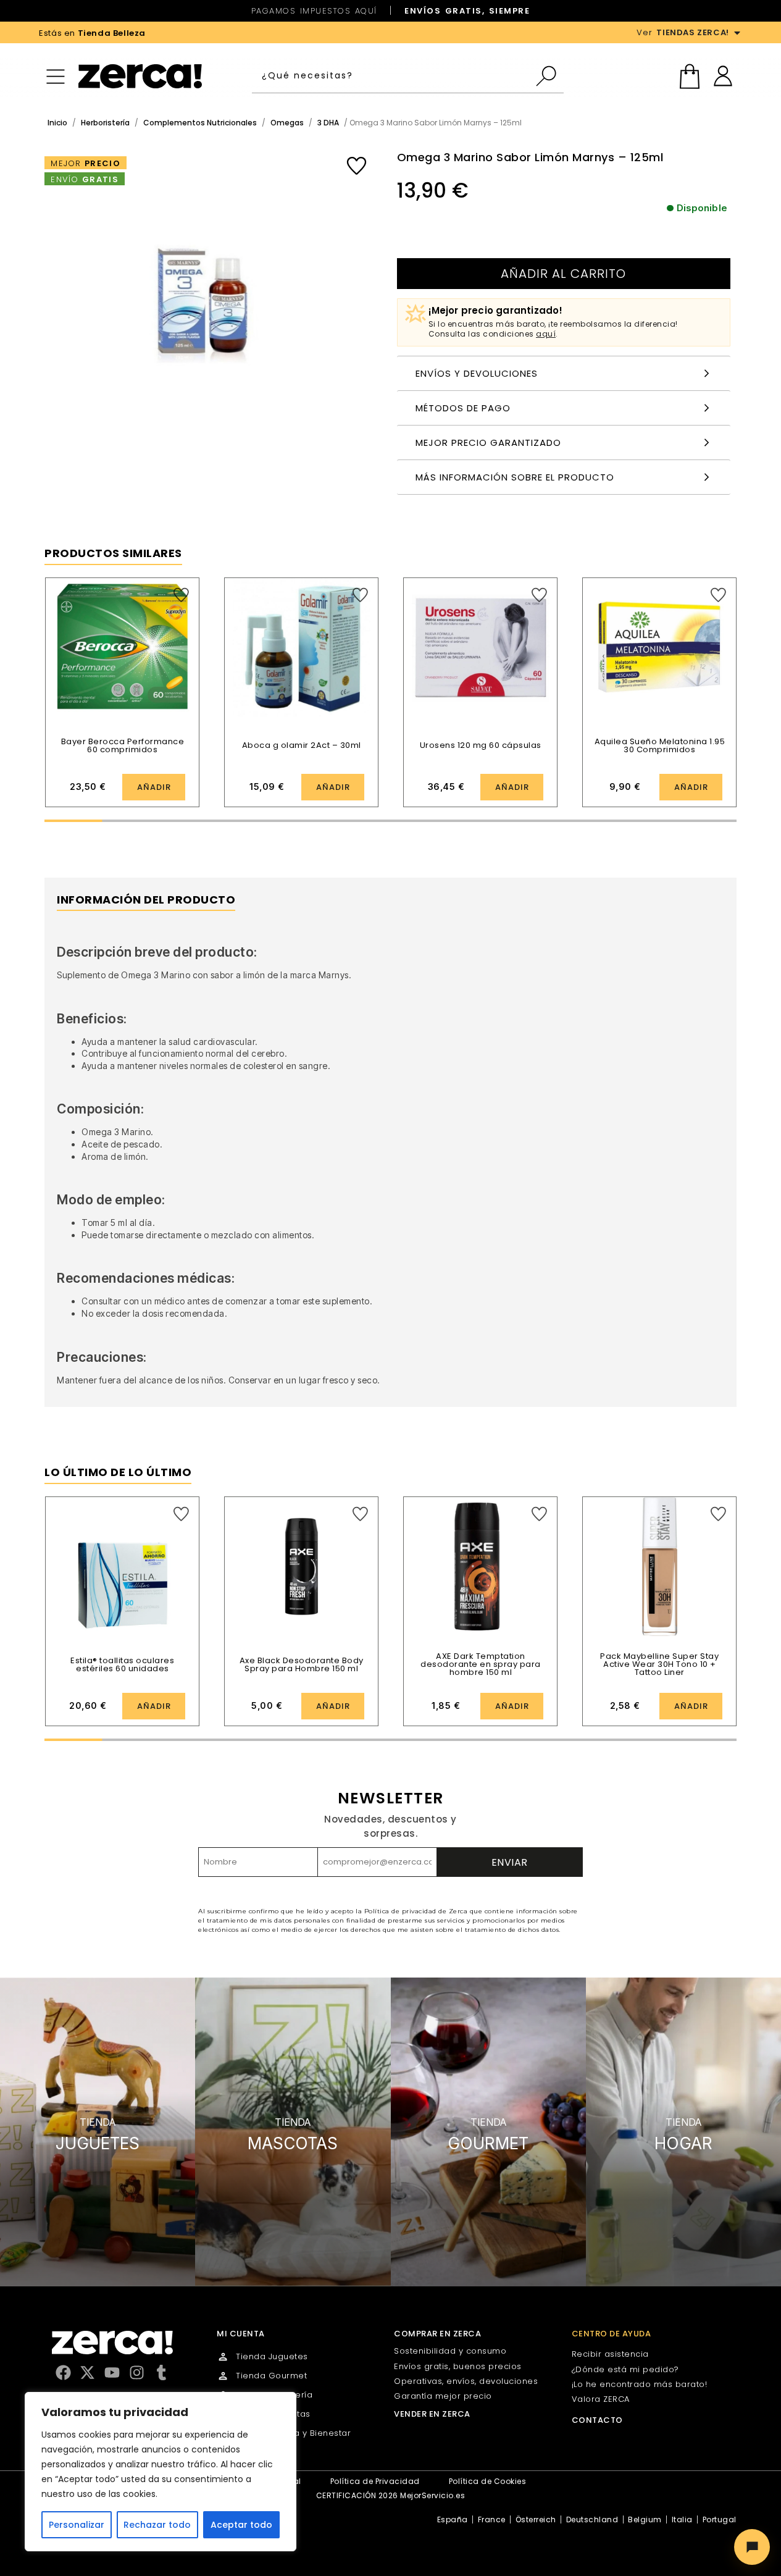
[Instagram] (137, 2373)
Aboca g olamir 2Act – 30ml (302, 745)
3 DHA (328, 123)
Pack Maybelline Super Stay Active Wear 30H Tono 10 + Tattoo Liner (659, 1664)
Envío (85, 179)
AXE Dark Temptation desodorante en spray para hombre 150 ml (481, 1664)
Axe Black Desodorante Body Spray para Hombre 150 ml (302, 1664)
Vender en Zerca (432, 2414)
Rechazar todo (157, 2525)
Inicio (57, 123)
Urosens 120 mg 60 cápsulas (481, 745)
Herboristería (105, 123)
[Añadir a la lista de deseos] (357, 166)
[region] (161, 2472)
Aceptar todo (241, 2525)
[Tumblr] (161, 2373)
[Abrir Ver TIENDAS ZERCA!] (737, 33)
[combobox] (393, 76)
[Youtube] (112, 2373)
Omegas (287, 123)
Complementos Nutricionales (200, 123)
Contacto (597, 2420)
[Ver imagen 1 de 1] (208, 304)
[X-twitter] (87, 2373)
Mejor (86, 163)
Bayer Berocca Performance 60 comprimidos (123, 745)
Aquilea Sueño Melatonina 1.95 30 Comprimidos (660, 745)
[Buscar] (549, 76)
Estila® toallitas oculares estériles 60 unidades (122, 1664)
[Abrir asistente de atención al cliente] (752, 2547)
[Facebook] (63, 2373)
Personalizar (77, 2525)
